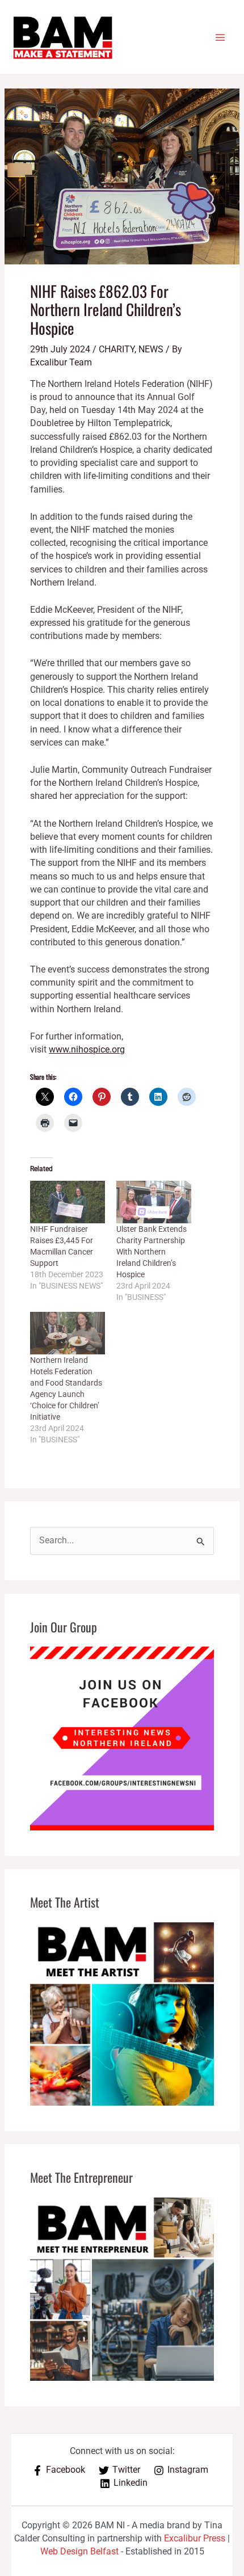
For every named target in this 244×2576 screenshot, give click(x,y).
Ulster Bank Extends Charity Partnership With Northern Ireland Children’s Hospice (152, 1252)
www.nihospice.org (87, 1050)
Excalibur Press (195, 2539)
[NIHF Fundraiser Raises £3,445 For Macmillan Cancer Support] (68, 1202)
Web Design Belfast (79, 2552)
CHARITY (117, 350)
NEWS (151, 350)
